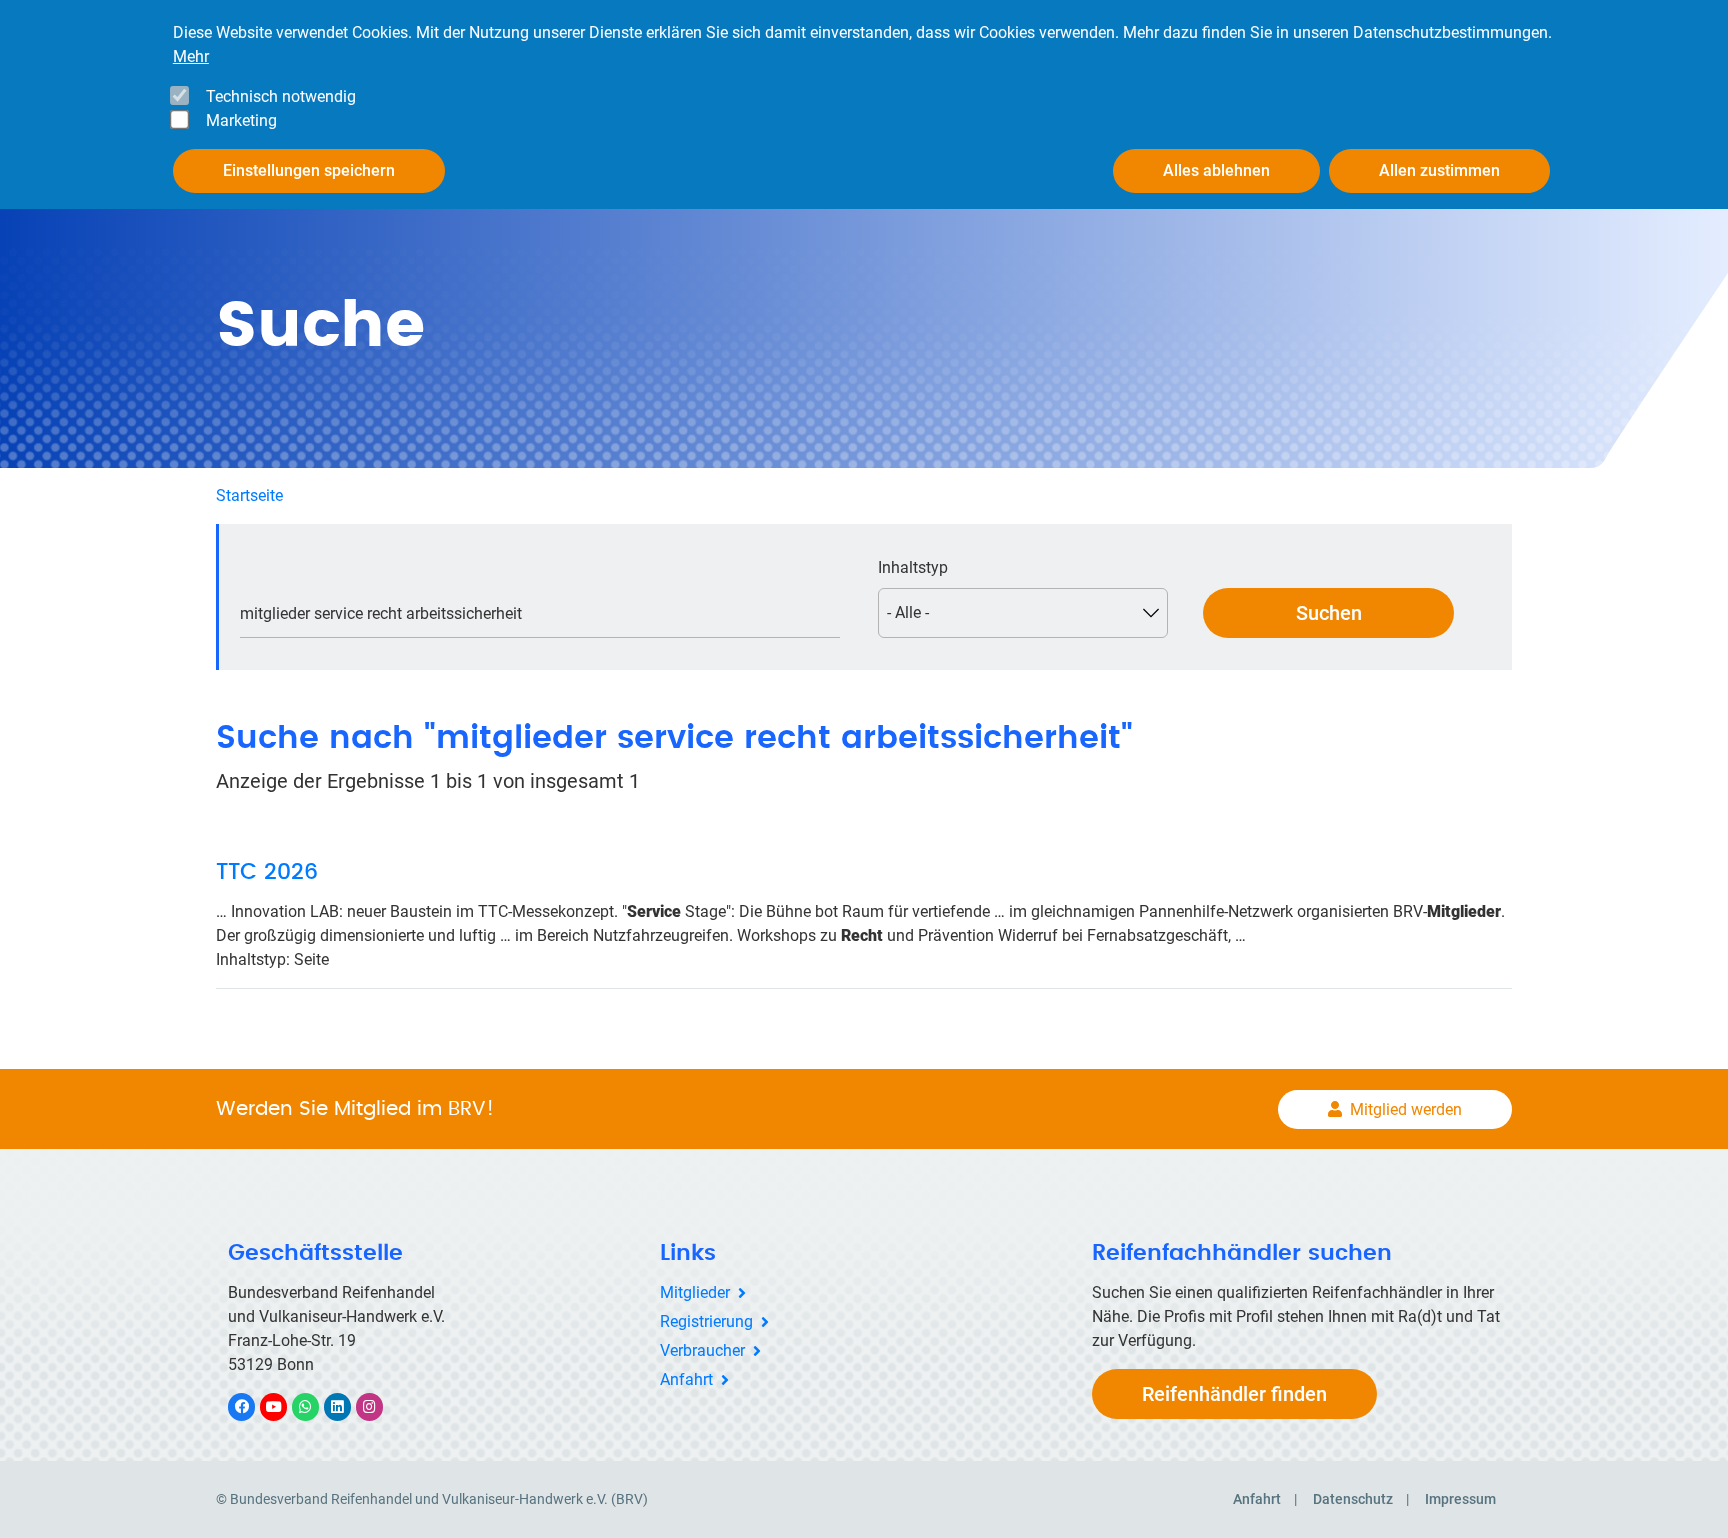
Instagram (379, 1406)
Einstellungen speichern (309, 170)
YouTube (284, 1406)
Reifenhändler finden (1234, 1394)
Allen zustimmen (1439, 170)
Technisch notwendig (281, 96)
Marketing (241, 120)
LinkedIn (347, 1406)
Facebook (252, 1406)
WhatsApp (315, 1406)
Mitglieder (695, 1292)
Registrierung (706, 1321)
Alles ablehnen (1216, 170)
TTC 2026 (267, 872)
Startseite (249, 495)
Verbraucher (702, 1350)
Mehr (191, 56)
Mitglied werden (1406, 1109)
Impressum (1460, 1499)
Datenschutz (1353, 1499)
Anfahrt (686, 1379)
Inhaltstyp (913, 567)
